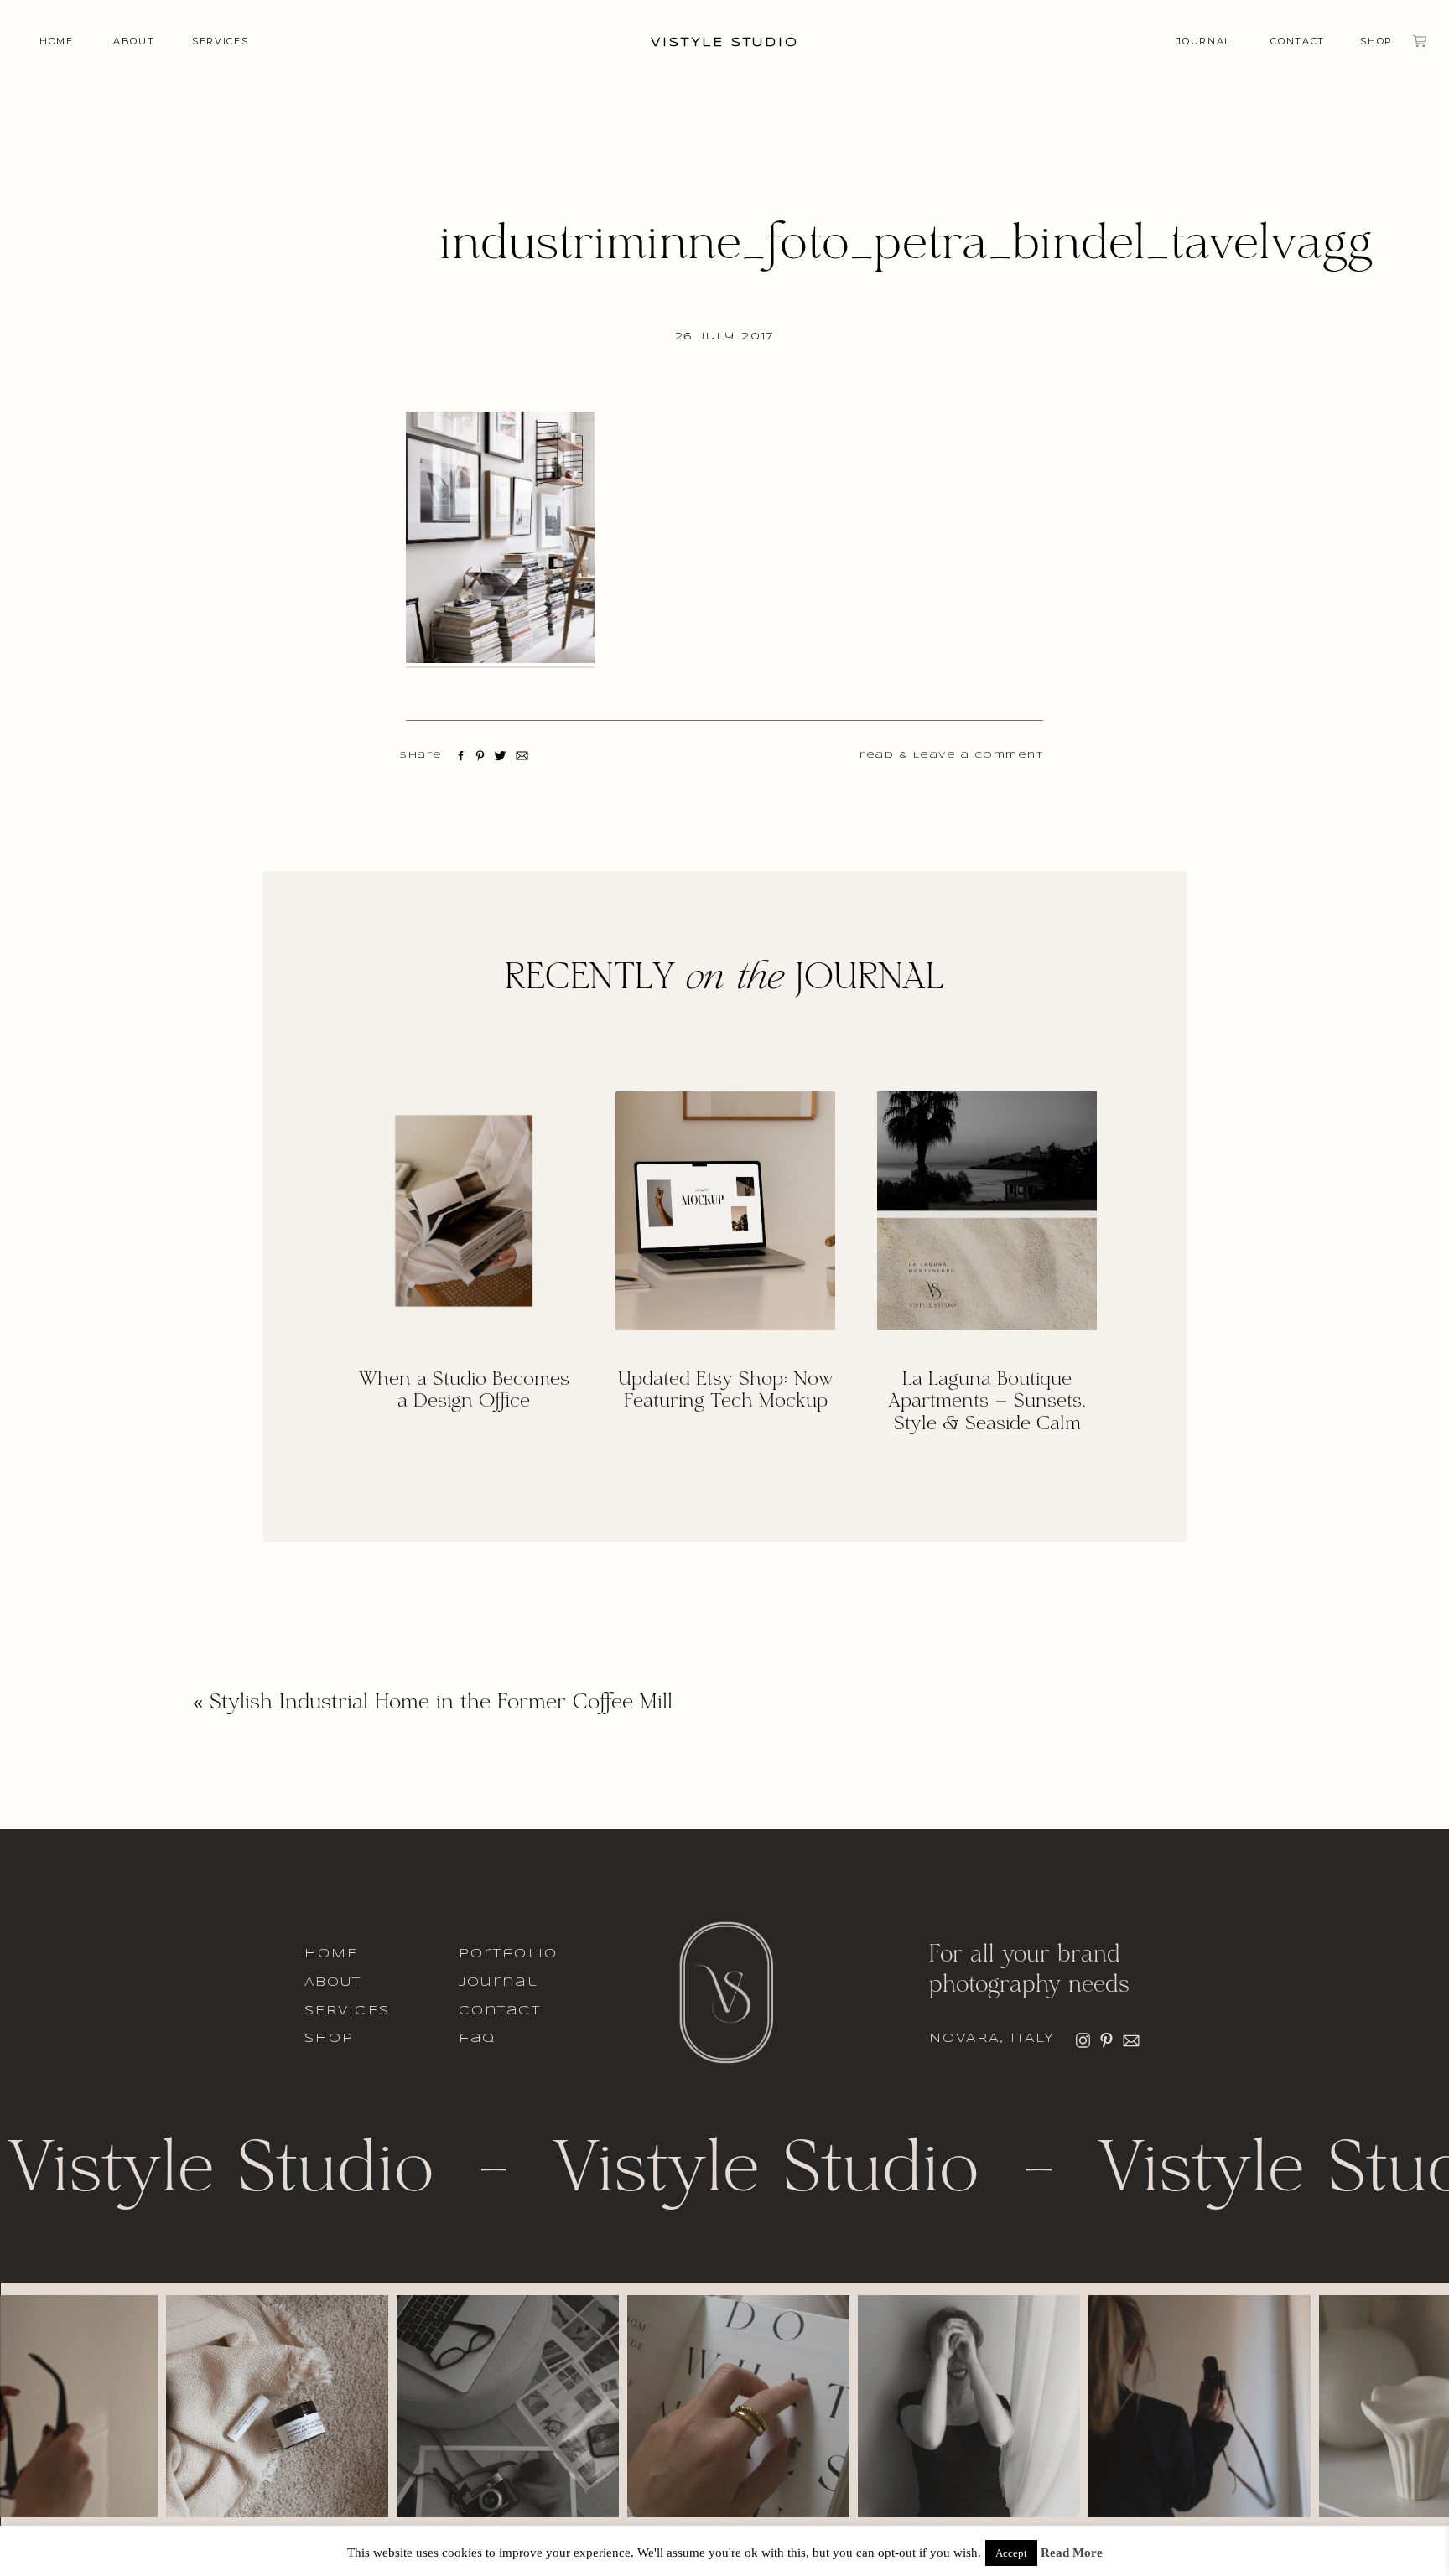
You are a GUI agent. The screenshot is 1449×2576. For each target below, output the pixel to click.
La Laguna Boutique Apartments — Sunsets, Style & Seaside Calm (987, 1402)
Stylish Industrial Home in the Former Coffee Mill (441, 1703)
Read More (1072, 2553)
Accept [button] (1011, 2553)
